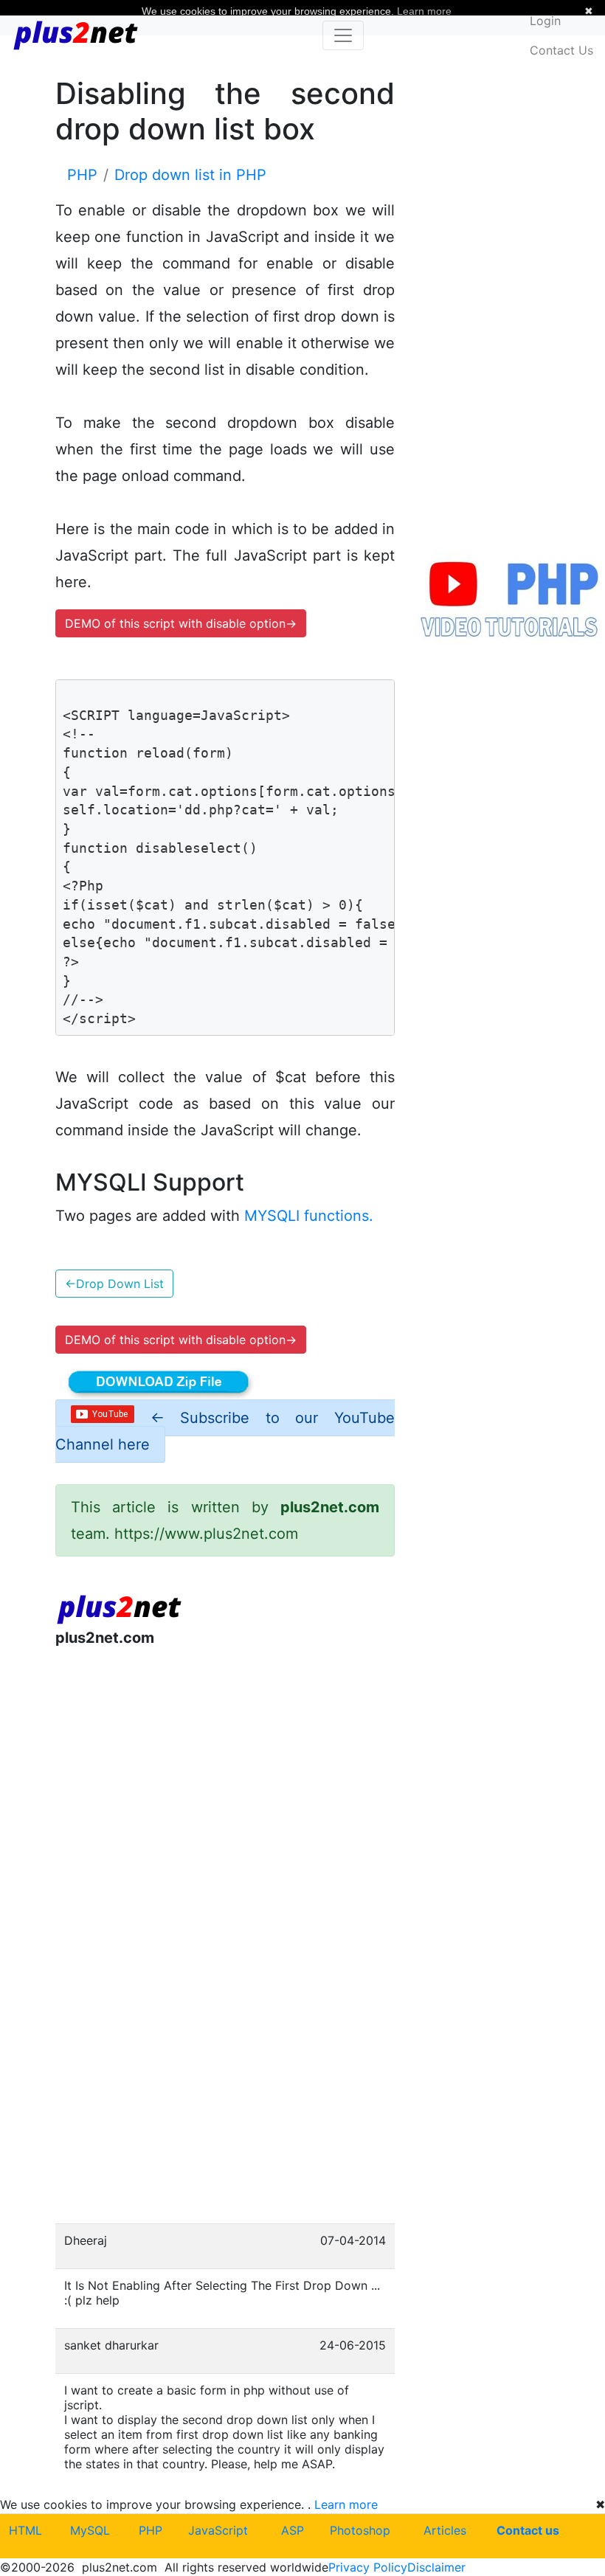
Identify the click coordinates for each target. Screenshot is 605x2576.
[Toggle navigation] (343, 35)
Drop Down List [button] (114, 1284)
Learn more (346, 2504)
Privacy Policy (368, 2567)
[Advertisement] (225, 1781)
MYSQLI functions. (309, 1216)
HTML (25, 2530)
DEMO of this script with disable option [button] (181, 623)
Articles (445, 2530)
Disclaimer (436, 2567)
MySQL (90, 2530)
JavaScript (218, 2530)
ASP (293, 2530)
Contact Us (561, 50)
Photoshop (360, 2530)
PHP (151, 2530)
